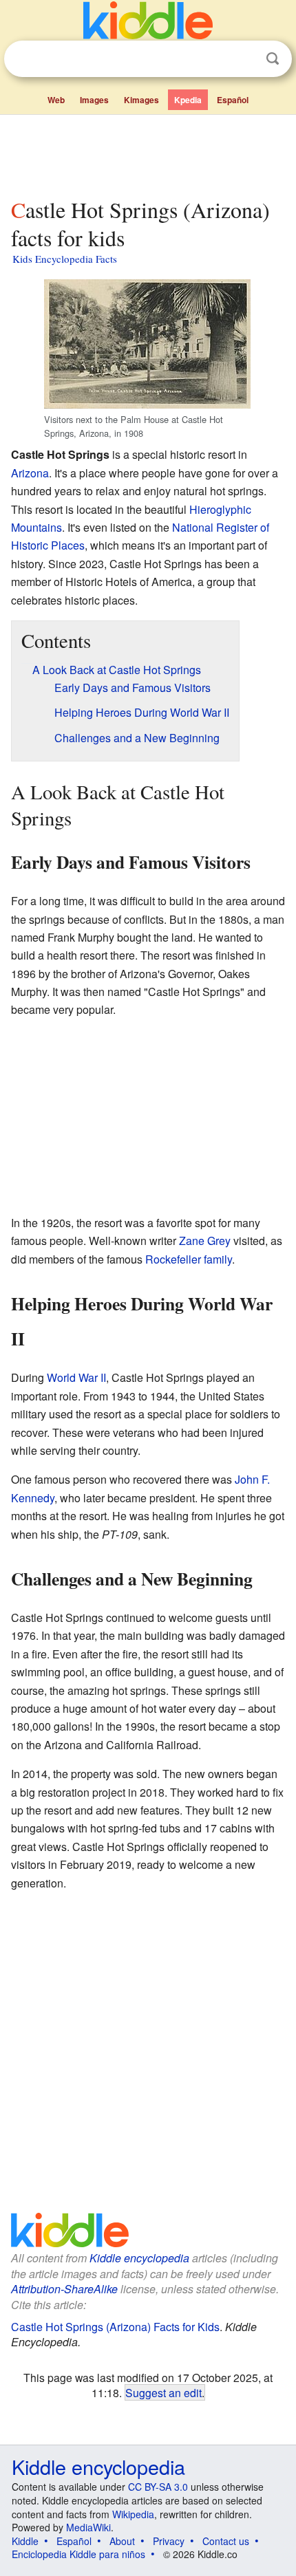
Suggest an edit (163, 2392)
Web (56, 100)
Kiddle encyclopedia (139, 2258)
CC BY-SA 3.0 (158, 2487)
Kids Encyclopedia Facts (65, 259)
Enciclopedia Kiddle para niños (78, 2554)
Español (233, 100)
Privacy (169, 2541)
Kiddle (25, 2541)
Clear (244, 59)
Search (273, 59)
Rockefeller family (189, 1259)
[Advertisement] (148, 153)
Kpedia (188, 100)
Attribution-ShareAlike (64, 2289)
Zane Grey (205, 1241)
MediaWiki (88, 2527)
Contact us (226, 2541)
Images (94, 100)
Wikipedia (133, 2514)
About (122, 2541)
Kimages (141, 100)
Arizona (30, 473)
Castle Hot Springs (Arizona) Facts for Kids (115, 2327)
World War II (76, 1377)
